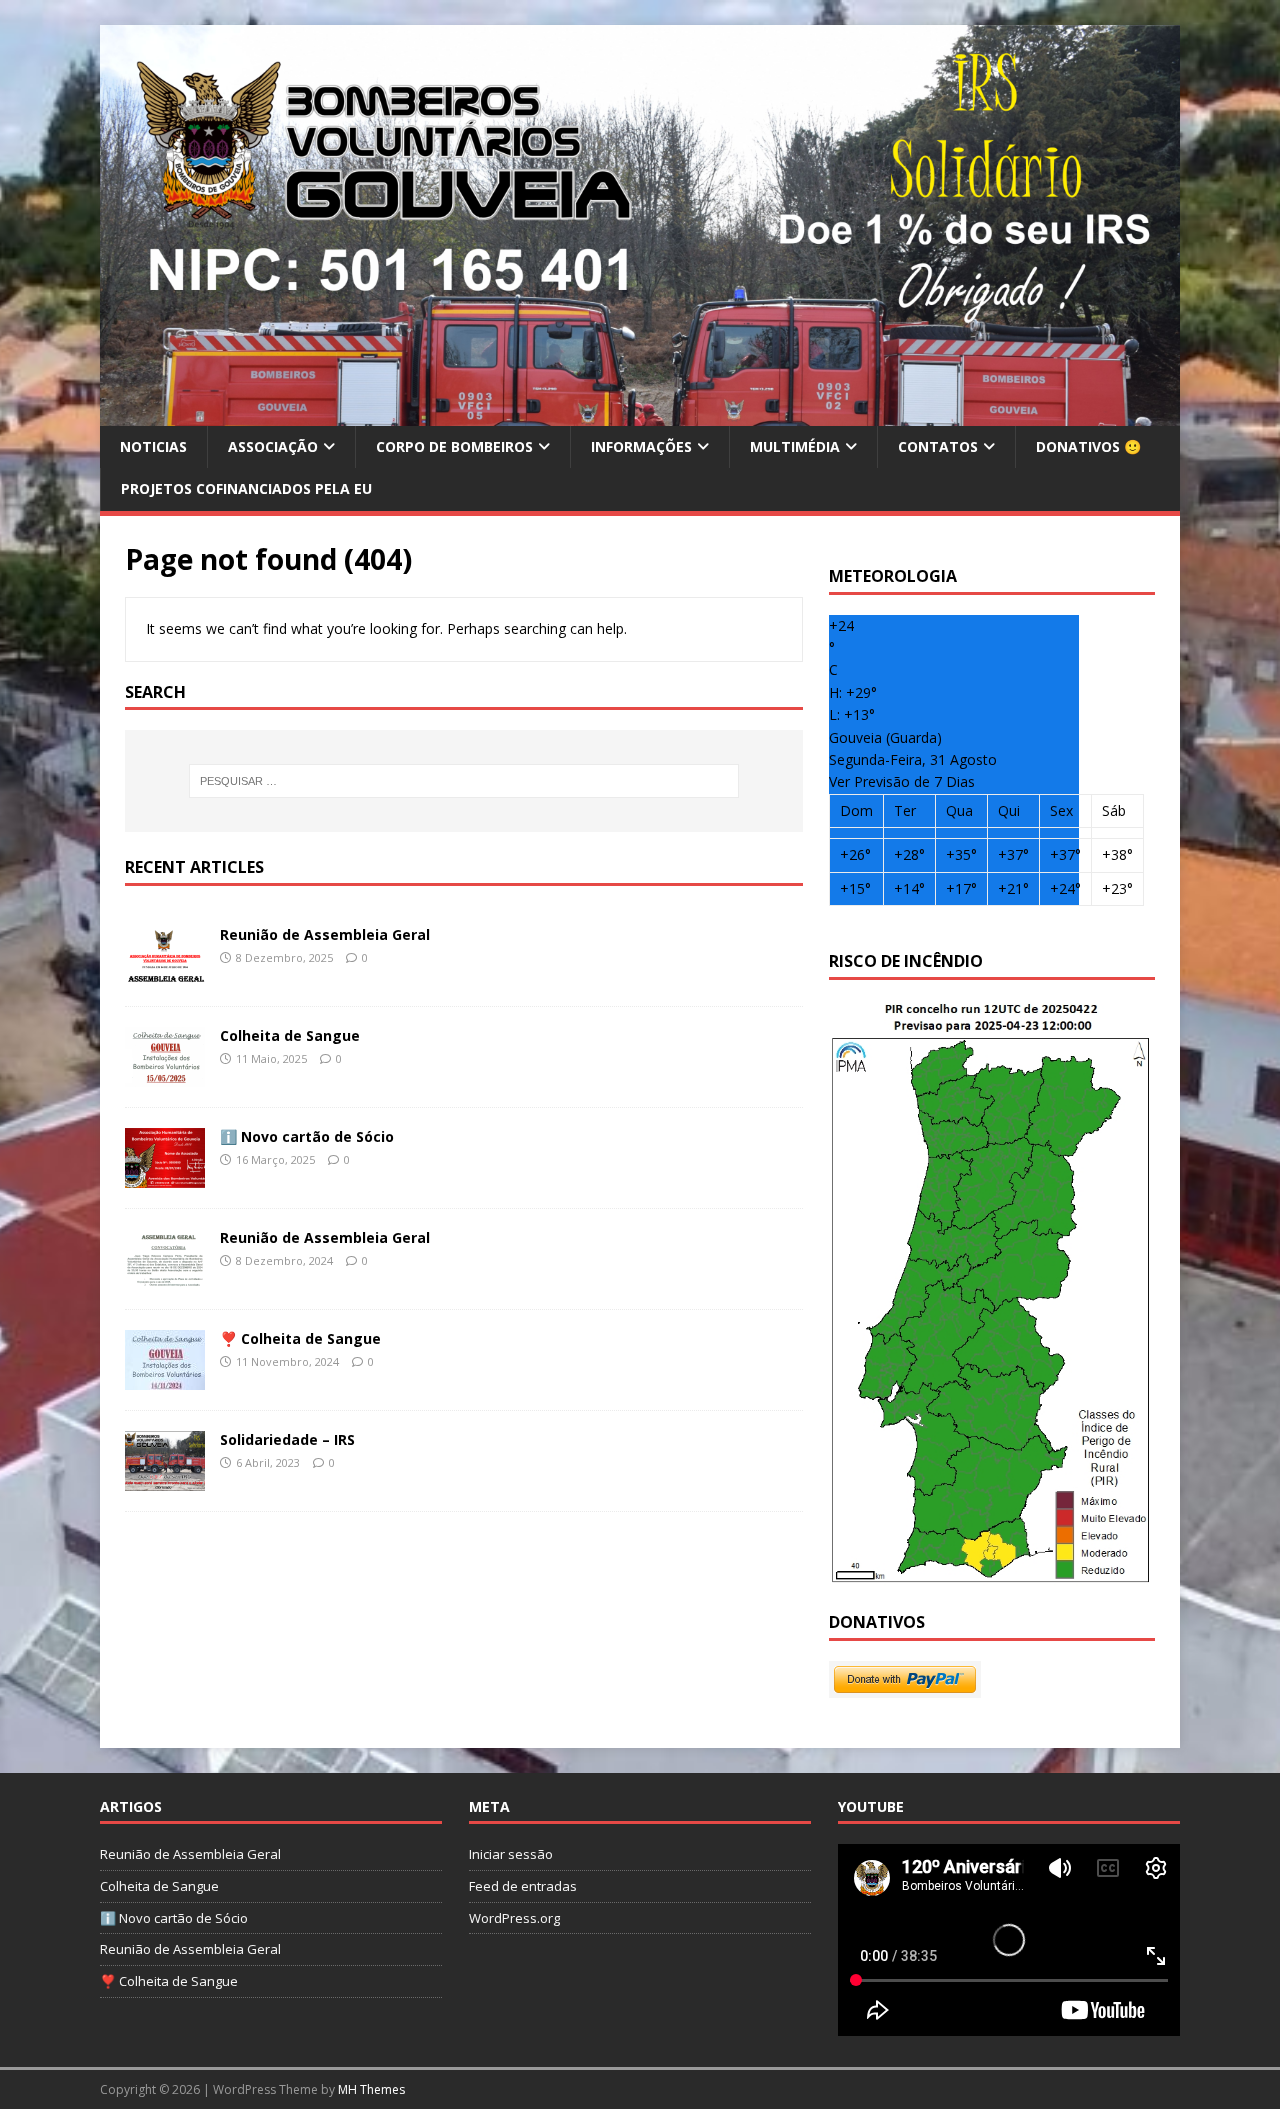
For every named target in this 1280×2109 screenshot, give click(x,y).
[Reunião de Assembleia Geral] (165, 974)
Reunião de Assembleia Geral (325, 934)
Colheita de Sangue (290, 1035)
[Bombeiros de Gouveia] (640, 414)
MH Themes (371, 2089)
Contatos (938, 446)
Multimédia (795, 446)
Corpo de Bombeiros (454, 446)
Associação (273, 446)
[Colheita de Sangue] (165, 1075)
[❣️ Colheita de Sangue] (165, 1378)
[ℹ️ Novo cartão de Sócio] (165, 1176)
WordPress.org (514, 1918)
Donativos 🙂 (1088, 446)
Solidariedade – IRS (287, 1439)
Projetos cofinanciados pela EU (246, 488)
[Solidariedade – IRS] (165, 1479)
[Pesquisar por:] (464, 781)
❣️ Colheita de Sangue (300, 1338)
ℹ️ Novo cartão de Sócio (307, 1136)
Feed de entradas (523, 1886)
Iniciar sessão (511, 1854)
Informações (641, 446)
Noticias (153, 446)
